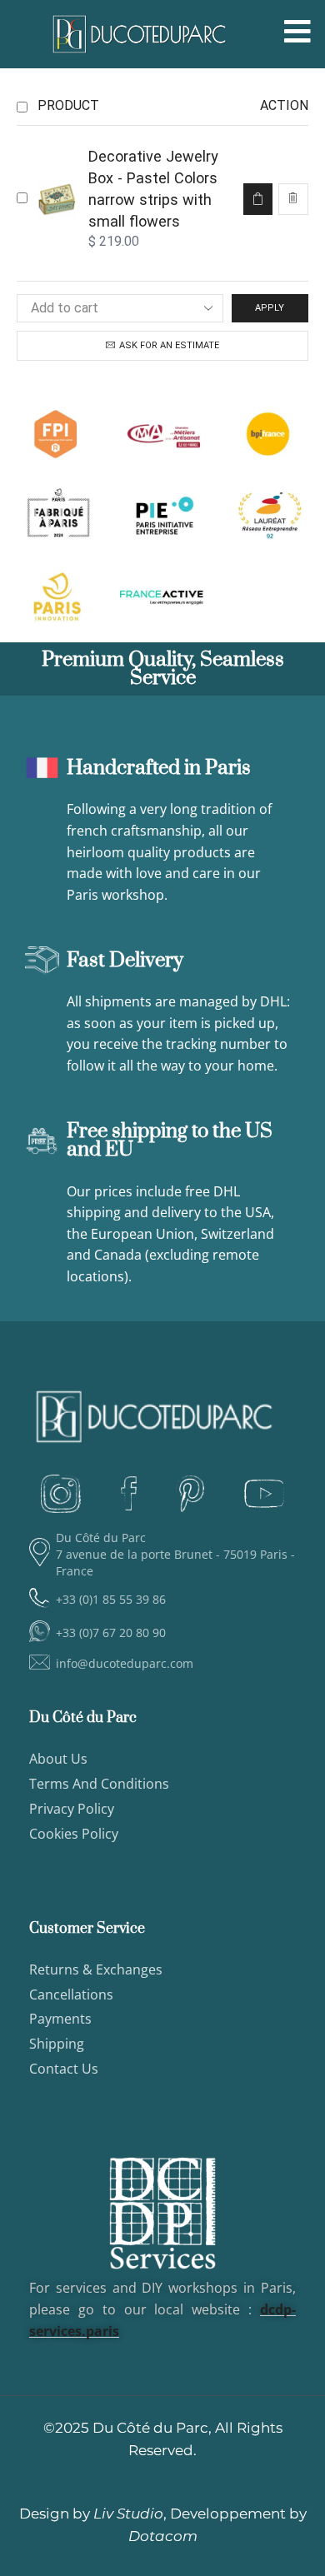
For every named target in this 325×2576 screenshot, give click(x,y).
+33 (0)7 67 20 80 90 (111, 1632)
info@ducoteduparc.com (125, 1663)
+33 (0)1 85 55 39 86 (111, 1599)
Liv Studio (128, 2514)
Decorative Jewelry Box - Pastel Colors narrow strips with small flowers (153, 189)
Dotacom (163, 2536)
